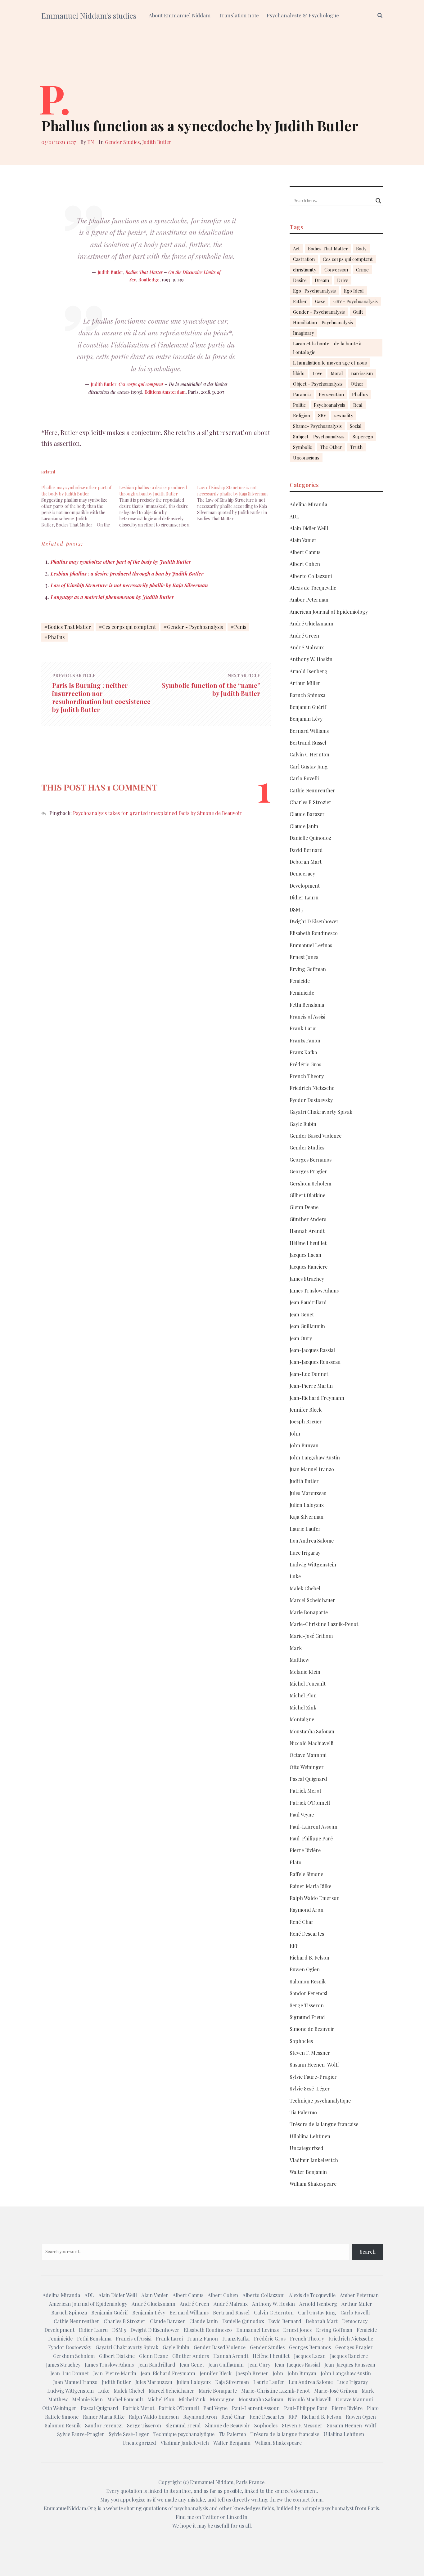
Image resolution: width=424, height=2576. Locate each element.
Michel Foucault (308, 1684)
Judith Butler (157, 142)
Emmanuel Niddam (212, 2482)
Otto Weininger (307, 1767)
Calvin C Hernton (309, 754)
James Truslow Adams (314, 1290)
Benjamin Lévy (306, 719)
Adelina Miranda (308, 504)
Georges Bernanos (311, 1160)
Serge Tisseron (307, 2005)
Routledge (149, 280)
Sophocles (301, 2041)
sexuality (344, 415)
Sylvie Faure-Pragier (313, 2077)
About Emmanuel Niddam (180, 15)
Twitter (211, 2517)
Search (368, 2252)
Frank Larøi (303, 1028)
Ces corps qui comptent (141, 384)
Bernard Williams (309, 731)
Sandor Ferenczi (308, 1993)
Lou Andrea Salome (312, 1541)
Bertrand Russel (308, 743)
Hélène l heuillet (308, 1243)
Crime (362, 270)
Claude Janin (304, 826)
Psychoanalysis (329, 405)
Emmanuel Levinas (311, 945)
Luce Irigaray (305, 1553)
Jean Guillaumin (307, 1326)
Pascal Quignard (308, 1779)
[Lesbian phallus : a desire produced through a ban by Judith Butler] (158, 503)
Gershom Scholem (310, 1183)
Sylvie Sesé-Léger (310, 2088)
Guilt (358, 312)
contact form (308, 2500)
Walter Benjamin (308, 2172)
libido (299, 373)
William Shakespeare (313, 2184)
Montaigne (302, 1719)
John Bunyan (304, 1445)
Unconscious (306, 458)
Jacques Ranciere (309, 1267)
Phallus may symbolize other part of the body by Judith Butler (121, 562)
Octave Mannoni (308, 1755)
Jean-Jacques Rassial (312, 1350)
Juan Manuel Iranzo (312, 1469)
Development (305, 886)
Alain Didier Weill (309, 528)
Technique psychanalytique (320, 2101)
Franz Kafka (303, 1052)
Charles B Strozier (311, 802)
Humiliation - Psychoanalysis (323, 322)
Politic (299, 405)
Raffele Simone (306, 1874)
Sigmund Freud (307, 2017)
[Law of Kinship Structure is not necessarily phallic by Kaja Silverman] (236, 500)
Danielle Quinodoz (310, 838)
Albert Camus (305, 552)
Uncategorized (307, 2148)
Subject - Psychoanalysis (319, 437)
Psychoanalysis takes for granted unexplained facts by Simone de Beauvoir (157, 813)
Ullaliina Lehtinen (310, 2136)
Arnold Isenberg (309, 671)
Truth (356, 447)
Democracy (302, 874)
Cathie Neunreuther (312, 790)
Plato (295, 1862)
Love (318, 373)
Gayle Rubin (303, 1124)
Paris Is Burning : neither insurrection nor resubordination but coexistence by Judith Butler (101, 697)
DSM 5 (297, 909)
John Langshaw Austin (315, 1457)
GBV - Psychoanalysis (356, 301)
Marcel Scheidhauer (312, 1600)
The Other (331, 447)
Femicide (300, 981)
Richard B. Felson (309, 1958)
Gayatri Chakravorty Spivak (321, 1112)
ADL (294, 516)
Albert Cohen (305, 564)
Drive (343, 280)
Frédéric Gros (305, 1064)
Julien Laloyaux (307, 1505)
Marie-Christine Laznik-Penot (324, 1624)
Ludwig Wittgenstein (313, 1564)
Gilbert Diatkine (307, 1195)
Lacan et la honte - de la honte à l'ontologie (327, 348)
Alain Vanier (303, 540)
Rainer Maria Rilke (310, 1886)
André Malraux (307, 647)
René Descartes (307, 1934)
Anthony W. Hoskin (311, 659)
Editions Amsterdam (165, 392)
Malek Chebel (305, 1588)
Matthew (299, 1660)
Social (356, 426)
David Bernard (306, 850)
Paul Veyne (302, 1814)
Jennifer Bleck (306, 1410)
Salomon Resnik (308, 1981)
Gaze (320, 301)
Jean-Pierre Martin (311, 1386)
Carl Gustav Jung (309, 766)
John (295, 1434)
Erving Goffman (308, 969)
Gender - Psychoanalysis (195, 627)
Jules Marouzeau (308, 1493)
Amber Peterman (309, 600)
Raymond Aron (307, 1910)
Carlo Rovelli (304, 778)
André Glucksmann (311, 623)
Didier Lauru (304, 897)
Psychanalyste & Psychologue (303, 15)
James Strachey (307, 1279)
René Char (302, 1922)
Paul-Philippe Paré (311, 1838)
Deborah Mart (306, 862)
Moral (337, 373)
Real (358, 405)
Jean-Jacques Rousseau (315, 1362)
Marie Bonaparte (309, 1612)
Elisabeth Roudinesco (314, 933)
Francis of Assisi (307, 1017)
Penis (240, 627)
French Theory (307, 1076)
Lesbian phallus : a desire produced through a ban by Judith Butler (127, 573)
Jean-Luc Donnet (309, 1374)
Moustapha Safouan (312, 1731)
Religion (302, 415)
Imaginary (304, 333)
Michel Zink (303, 1707)
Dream (322, 280)
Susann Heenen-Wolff (314, 2065)
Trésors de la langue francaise (324, 2124)
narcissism (362, 373)
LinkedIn (237, 2517)
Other (357, 384)
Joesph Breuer (306, 1421)
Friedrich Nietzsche (312, 1088)
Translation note (239, 15)
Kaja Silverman (307, 1517)
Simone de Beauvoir (312, 2029)
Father (300, 301)
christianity (305, 270)
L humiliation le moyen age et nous (330, 363)
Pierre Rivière (305, 1850)
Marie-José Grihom (311, 1636)
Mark (296, 1648)
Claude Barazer (307, 814)
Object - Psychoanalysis (318, 384)
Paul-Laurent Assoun (313, 1827)
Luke (295, 1576)
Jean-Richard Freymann (317, 1398)
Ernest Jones (304, 957)
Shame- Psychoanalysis (317, 426)
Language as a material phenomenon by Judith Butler (112, 597)
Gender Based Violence (316, 1136)
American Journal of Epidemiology (329, 612)
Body (361, 249)
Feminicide (302, 993)
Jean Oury (301, 1338)
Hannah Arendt (307, 1231)
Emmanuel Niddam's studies (89, 16)
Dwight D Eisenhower (314, 921)
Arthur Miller (305, 683)
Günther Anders (308, 1219)
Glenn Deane (304, 1207)
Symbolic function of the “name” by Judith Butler (211, 689)
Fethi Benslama (307, 1005)
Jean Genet (302, 1314)
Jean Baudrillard (308, 1302)
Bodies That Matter (144, 272)
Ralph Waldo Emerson (315, 1898)
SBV (322, 415)
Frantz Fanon (305, 1040)
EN (91, 142)
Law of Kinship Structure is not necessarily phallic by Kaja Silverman (129, 585)
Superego (363, 437)
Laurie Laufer (305, 1529)
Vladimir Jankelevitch (314, 2160)
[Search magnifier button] (378, 201)
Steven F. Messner (310, 2053)
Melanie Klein (305, 1672)
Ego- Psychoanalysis (314, 291)
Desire (300, 280)
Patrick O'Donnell (310, 1803)
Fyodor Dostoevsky (311, 1100)
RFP (294, 1946)
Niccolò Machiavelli (311, 1743)
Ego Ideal (354, 291)
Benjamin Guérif (308, 707)
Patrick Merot (305, 1791)
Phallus (56, 637)
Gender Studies (122, 142)
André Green (304, 636)
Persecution (331, 394)
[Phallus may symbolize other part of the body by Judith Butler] (80, 503)
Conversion (336, 270)
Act (296, 249)
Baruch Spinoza (307, 695)
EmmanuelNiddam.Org (70, 2508)
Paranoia (302, 394)
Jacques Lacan (305, 1255)
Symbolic (302, 447)
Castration (304, 259)
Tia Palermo (303, 2112)
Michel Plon (303, 1695)
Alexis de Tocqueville (313, 588)
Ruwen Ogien (305, 1969)
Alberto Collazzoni (311, 576)
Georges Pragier (308, 1171)
